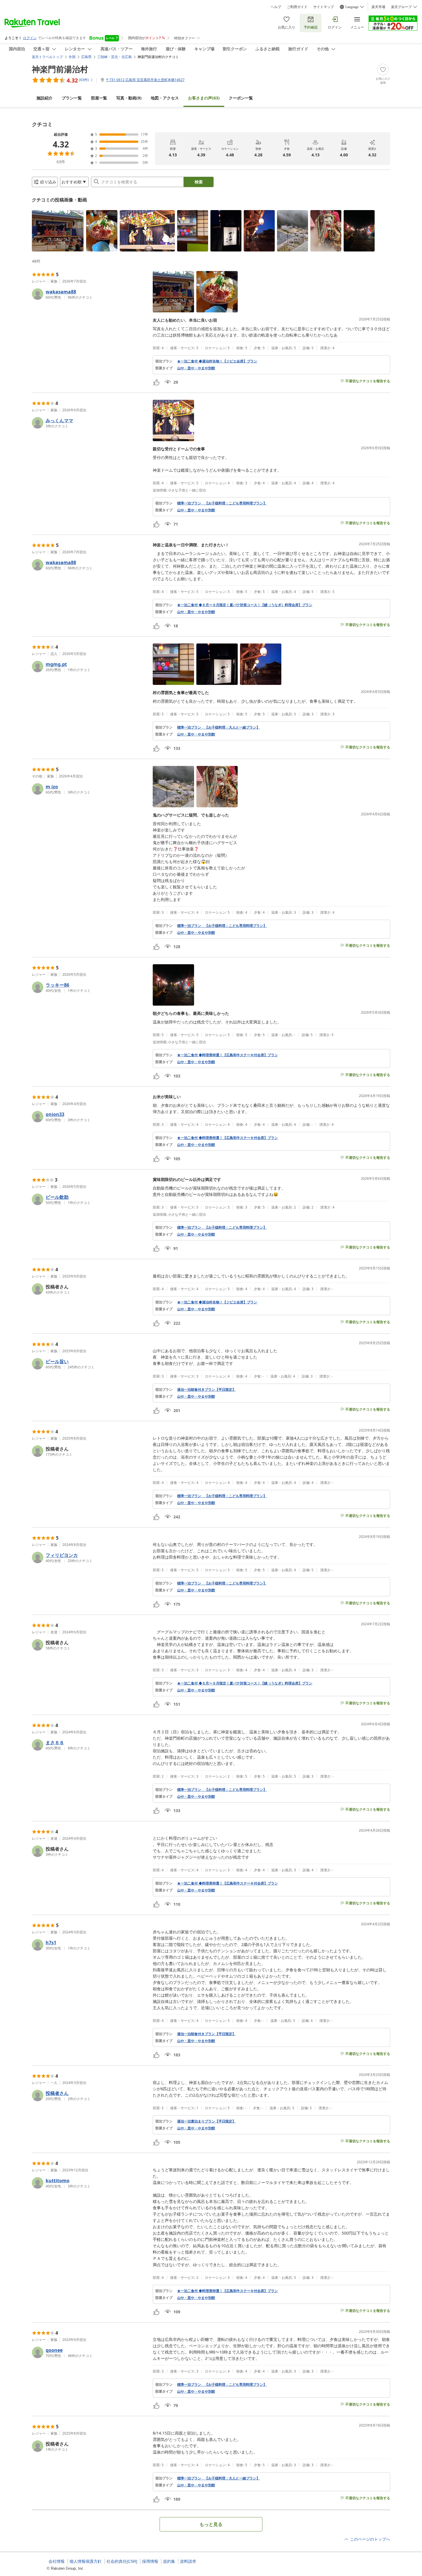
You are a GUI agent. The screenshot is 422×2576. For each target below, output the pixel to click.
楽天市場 (378, 7)
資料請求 (188, 2561)
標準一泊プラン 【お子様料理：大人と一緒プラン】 (218, 727)
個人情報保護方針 (86, 2561)
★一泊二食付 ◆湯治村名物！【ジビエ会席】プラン (217, 361)
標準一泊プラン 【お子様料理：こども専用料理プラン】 (222, 503)
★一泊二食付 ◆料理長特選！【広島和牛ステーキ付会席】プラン (228, 1055)
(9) (129, 98)
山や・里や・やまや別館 (196, 368)
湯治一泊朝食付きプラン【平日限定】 (206, 1390)
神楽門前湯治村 (60, 69)
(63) (204, 98)
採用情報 (150, 2561)
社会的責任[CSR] (122, 2561)
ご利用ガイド (297, 7)
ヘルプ (276, 7)
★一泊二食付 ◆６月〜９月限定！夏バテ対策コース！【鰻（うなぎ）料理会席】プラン (245, 605)
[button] (58, 231)
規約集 (169, 2561)
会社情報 (57, 2561)
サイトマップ (324, 7)
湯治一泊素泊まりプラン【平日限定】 (206, 2121)
